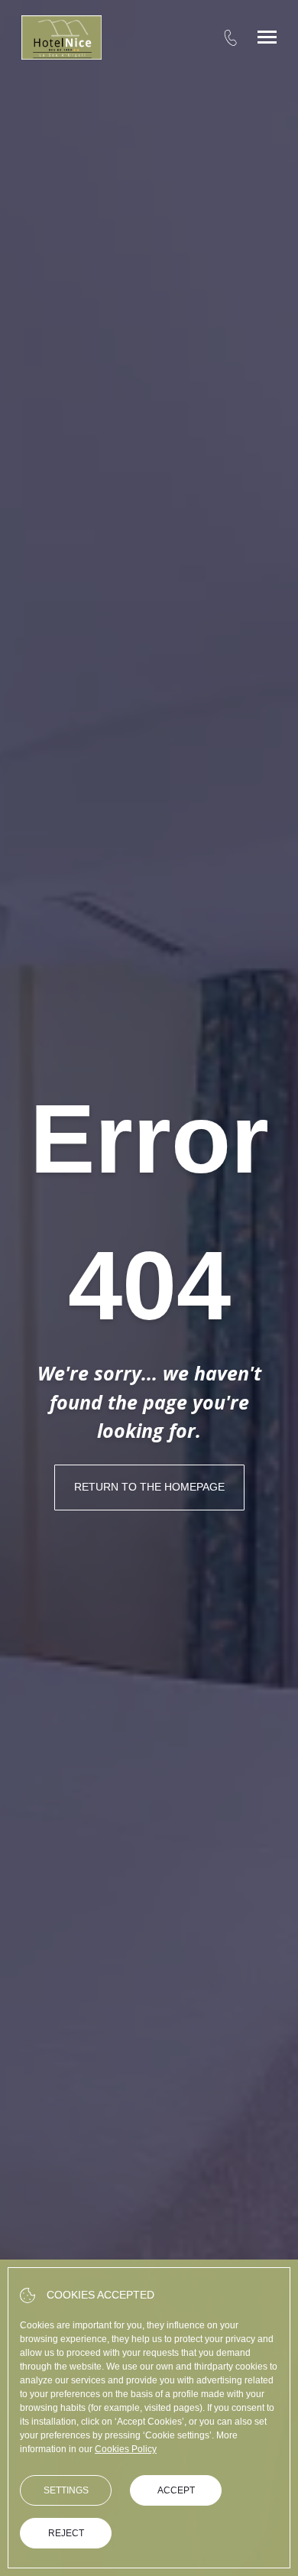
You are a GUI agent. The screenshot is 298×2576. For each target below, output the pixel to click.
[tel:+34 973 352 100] (230, 37)
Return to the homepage (149, 1487)
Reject (66, 2533)
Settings (66, 2490)
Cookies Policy (126, 2449)
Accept (176, 2490)
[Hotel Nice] (62, 37)
